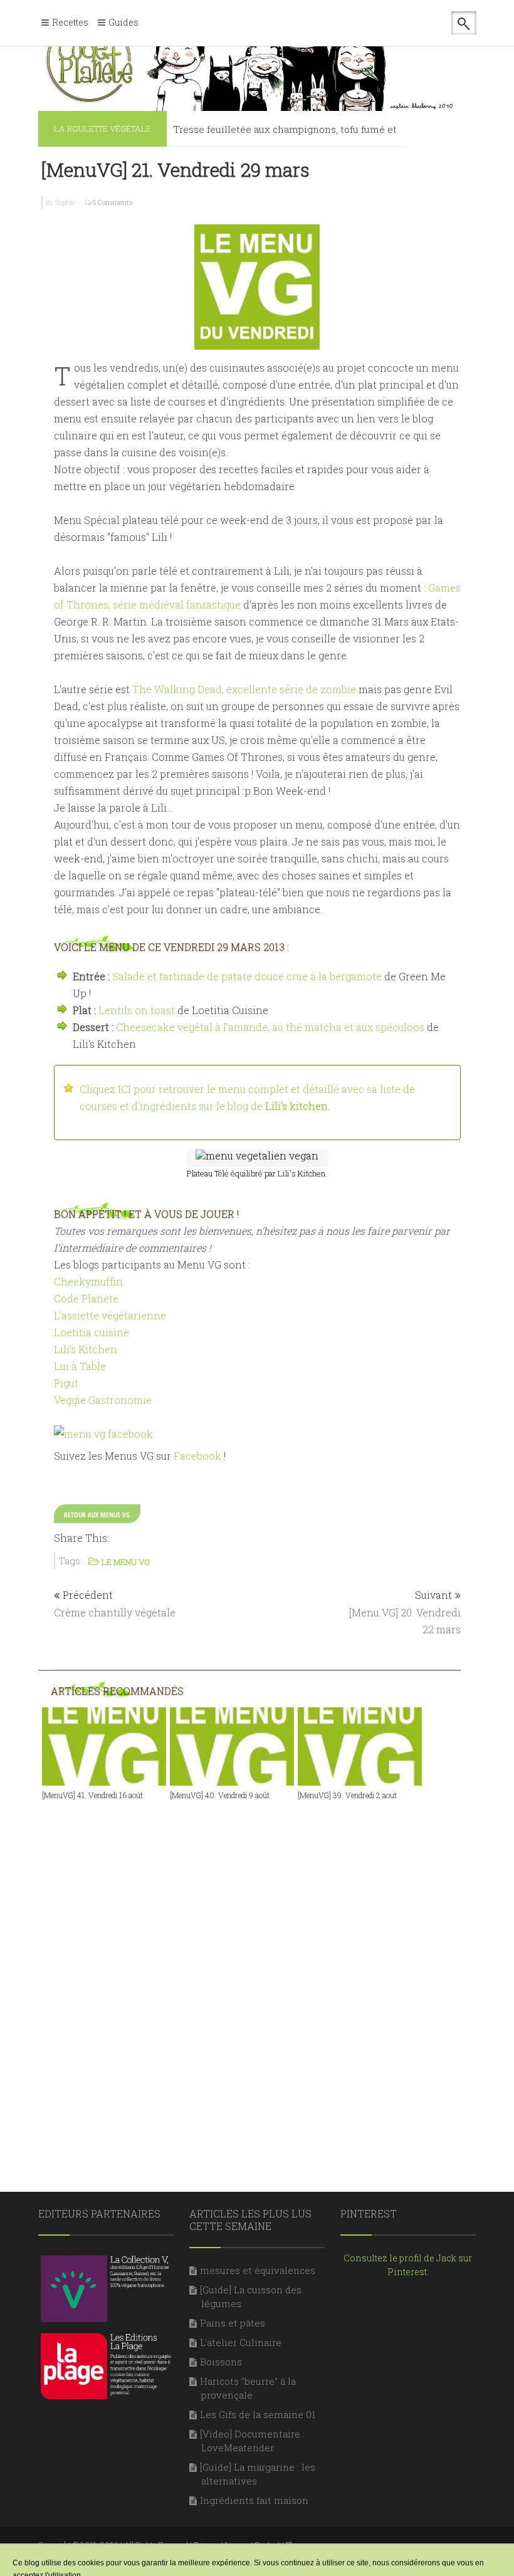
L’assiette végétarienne (110, 1315)
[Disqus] (257, 1973)
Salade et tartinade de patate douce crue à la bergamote (247, 976)
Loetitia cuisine (92, 1332)
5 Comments (113, 202)
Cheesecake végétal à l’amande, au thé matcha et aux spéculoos (270, 1027)
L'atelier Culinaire (241, 2342)
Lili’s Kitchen (86, 1349)
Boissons (221, 2362)
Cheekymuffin (88, 1281)
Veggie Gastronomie (103, 1400)
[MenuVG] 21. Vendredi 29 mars (176, 170)
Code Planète (86, 1298)
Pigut (66, 1383)
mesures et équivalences (258, 2270)
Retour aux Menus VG (97, 1515)
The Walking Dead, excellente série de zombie (244, 689)
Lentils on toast (137, 1010)
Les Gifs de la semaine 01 (258, 2414)
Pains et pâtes (233, 2323)
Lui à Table (80, 1366)
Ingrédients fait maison (254, 2500)
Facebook (197, 1456)
